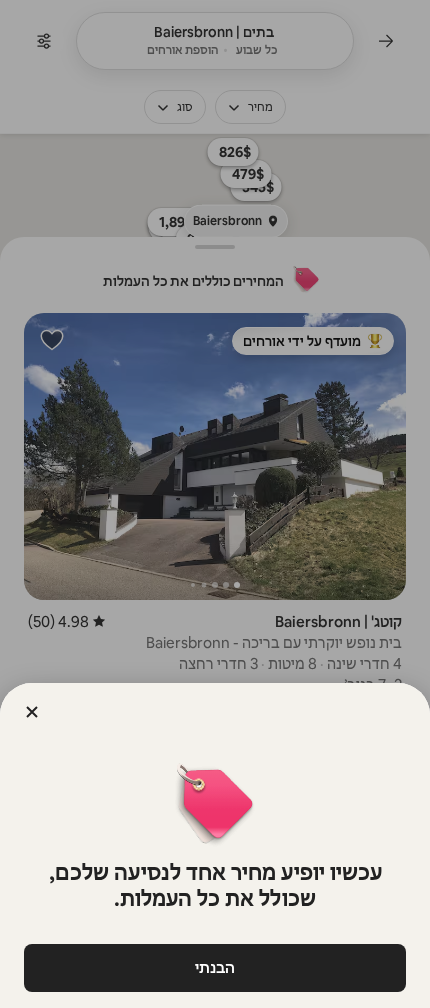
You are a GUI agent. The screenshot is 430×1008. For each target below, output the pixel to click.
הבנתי (215, 967)
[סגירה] (32, 712)
